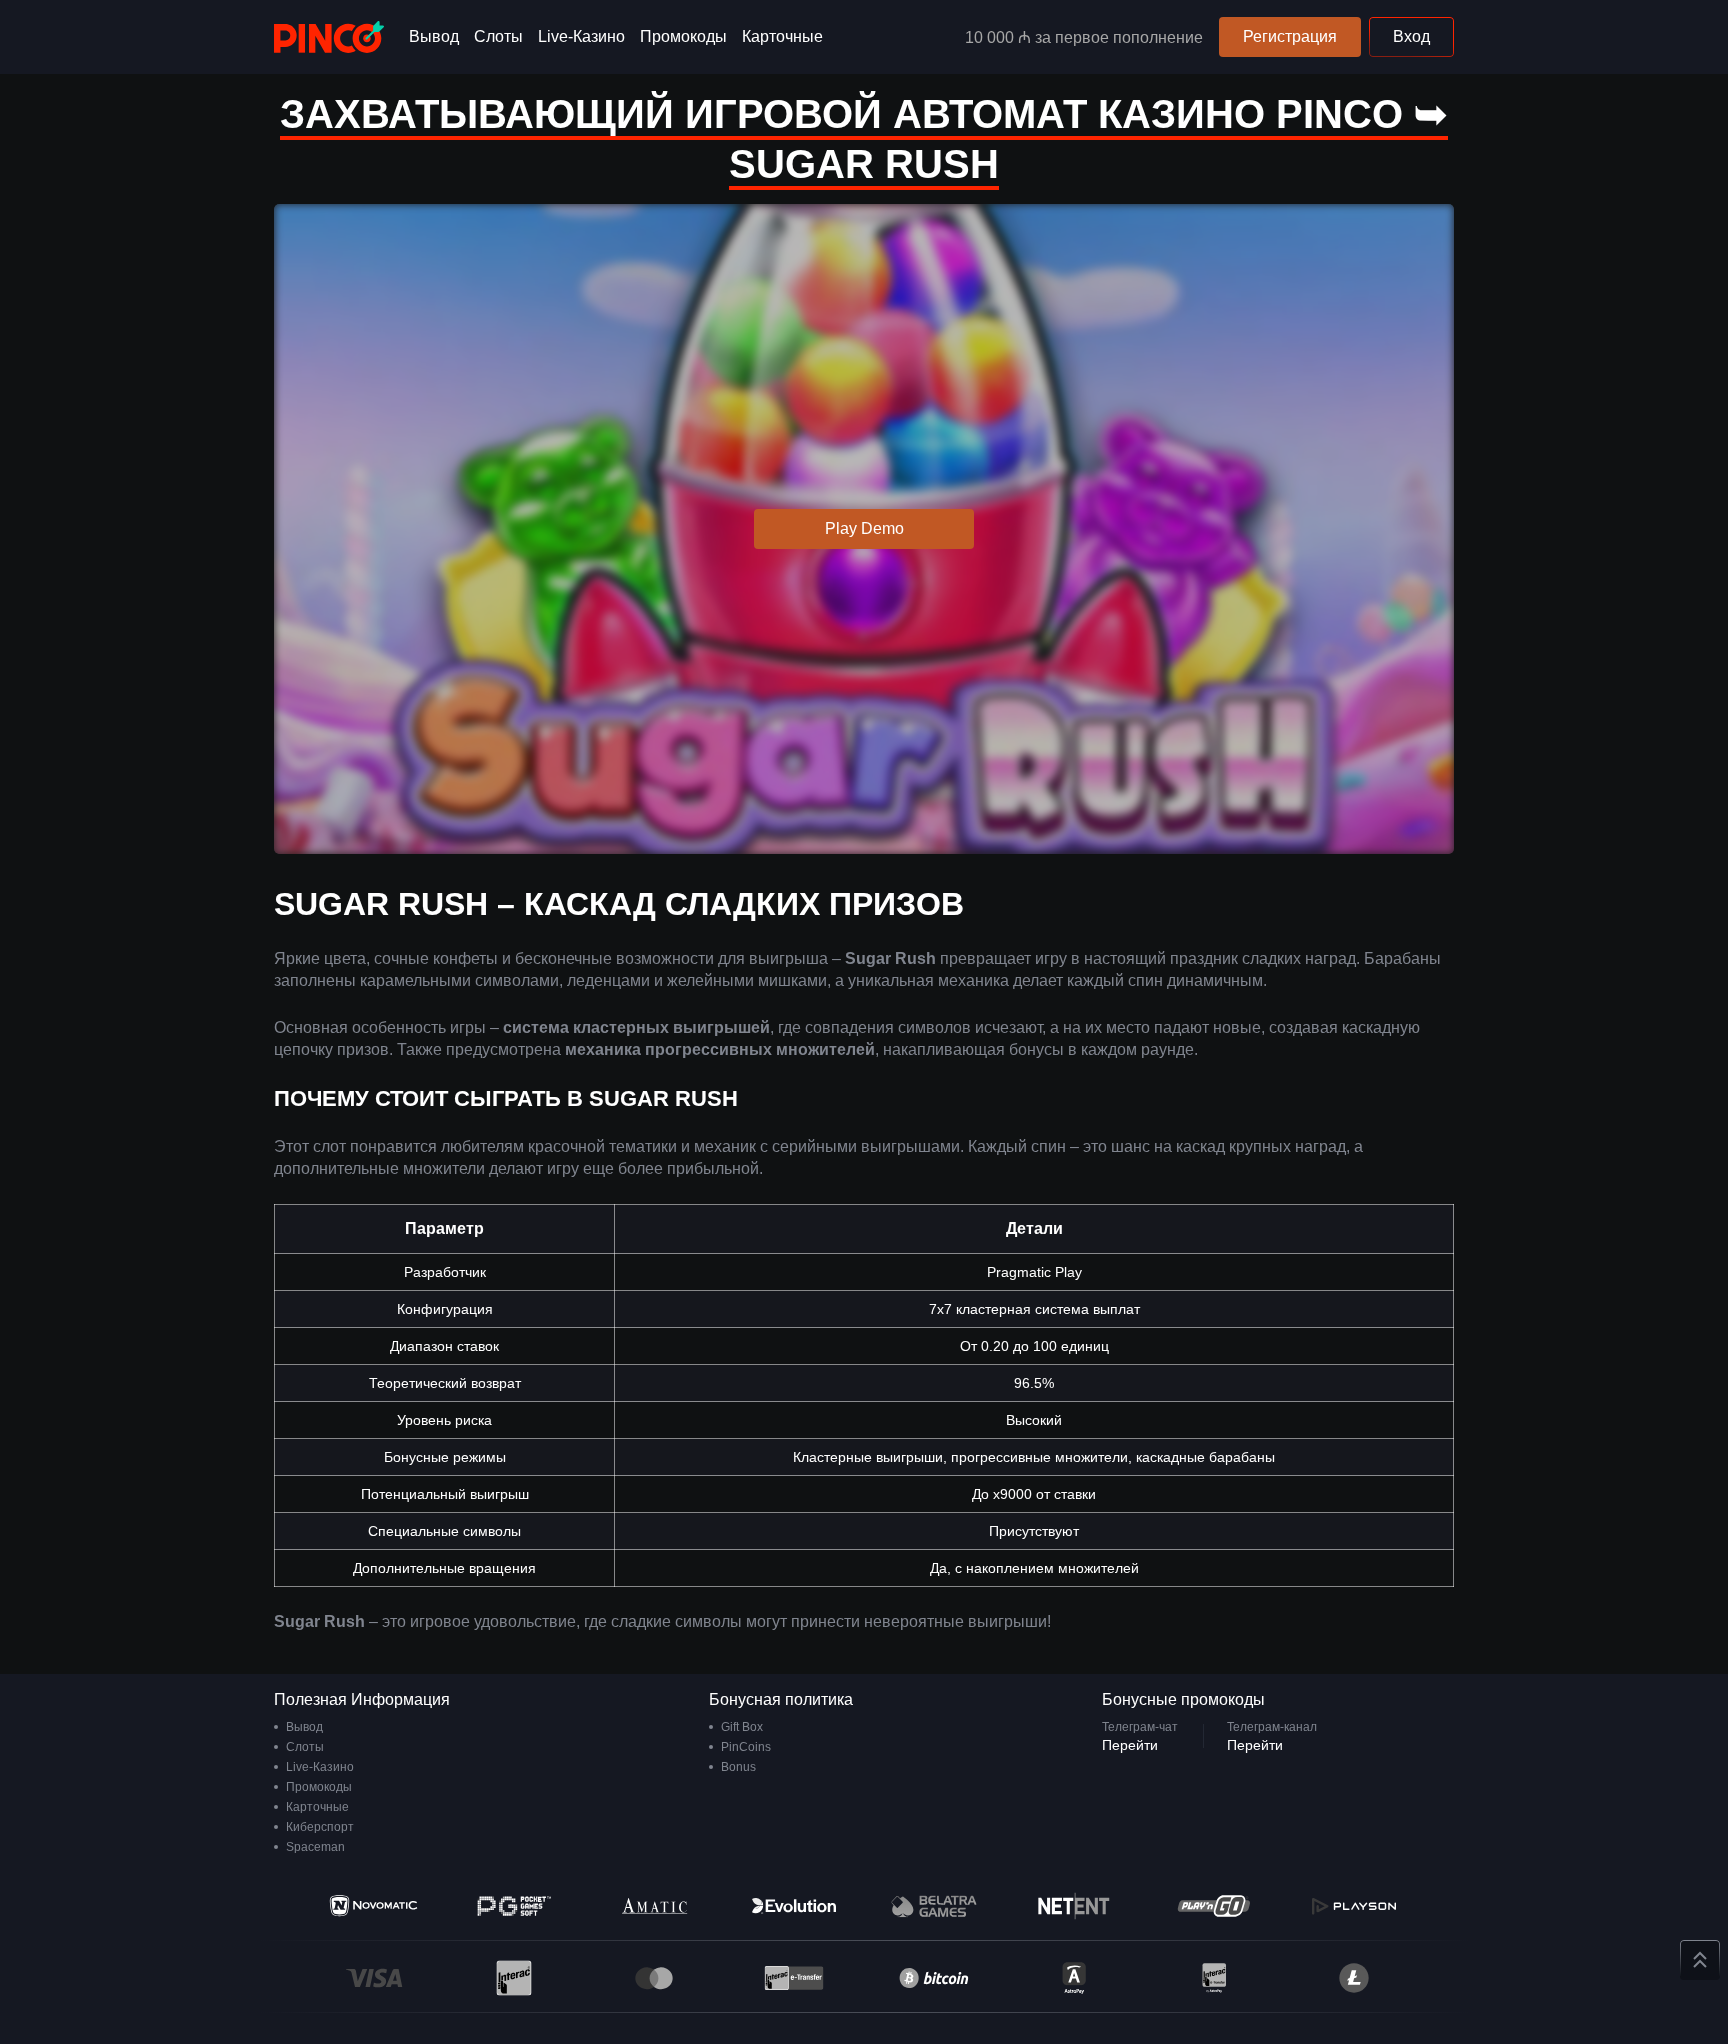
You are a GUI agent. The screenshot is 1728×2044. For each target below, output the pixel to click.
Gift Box (742, 1727)
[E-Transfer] (794, 1978)
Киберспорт (320, 1827)
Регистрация (1290, 36)
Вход (1411, 36)
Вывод (434, 36)
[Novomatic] (374, 1906)
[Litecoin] (1354, 1978)
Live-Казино (581, 36)
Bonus (738, 1767)
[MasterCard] (654, 1978)
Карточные (782, 36)
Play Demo (864, 528)
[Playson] (1354, 1906)
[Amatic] (654, 1906)
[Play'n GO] (1214, 1906)
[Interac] (514, 1978)
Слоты (498, 36)
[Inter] (1214, 1978)
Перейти (1130, 1745)
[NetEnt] (1074, 1906)
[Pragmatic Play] (514, 1906)
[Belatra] (934, 1906)
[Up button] (1700, 1960)
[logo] (329, 37)
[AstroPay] (1074, 1978)
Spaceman (315, 1847)
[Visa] (374, 1978)
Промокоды (683, 36)
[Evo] (794, 1906)
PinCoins (746, 1747)
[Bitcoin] (934, 1978)
